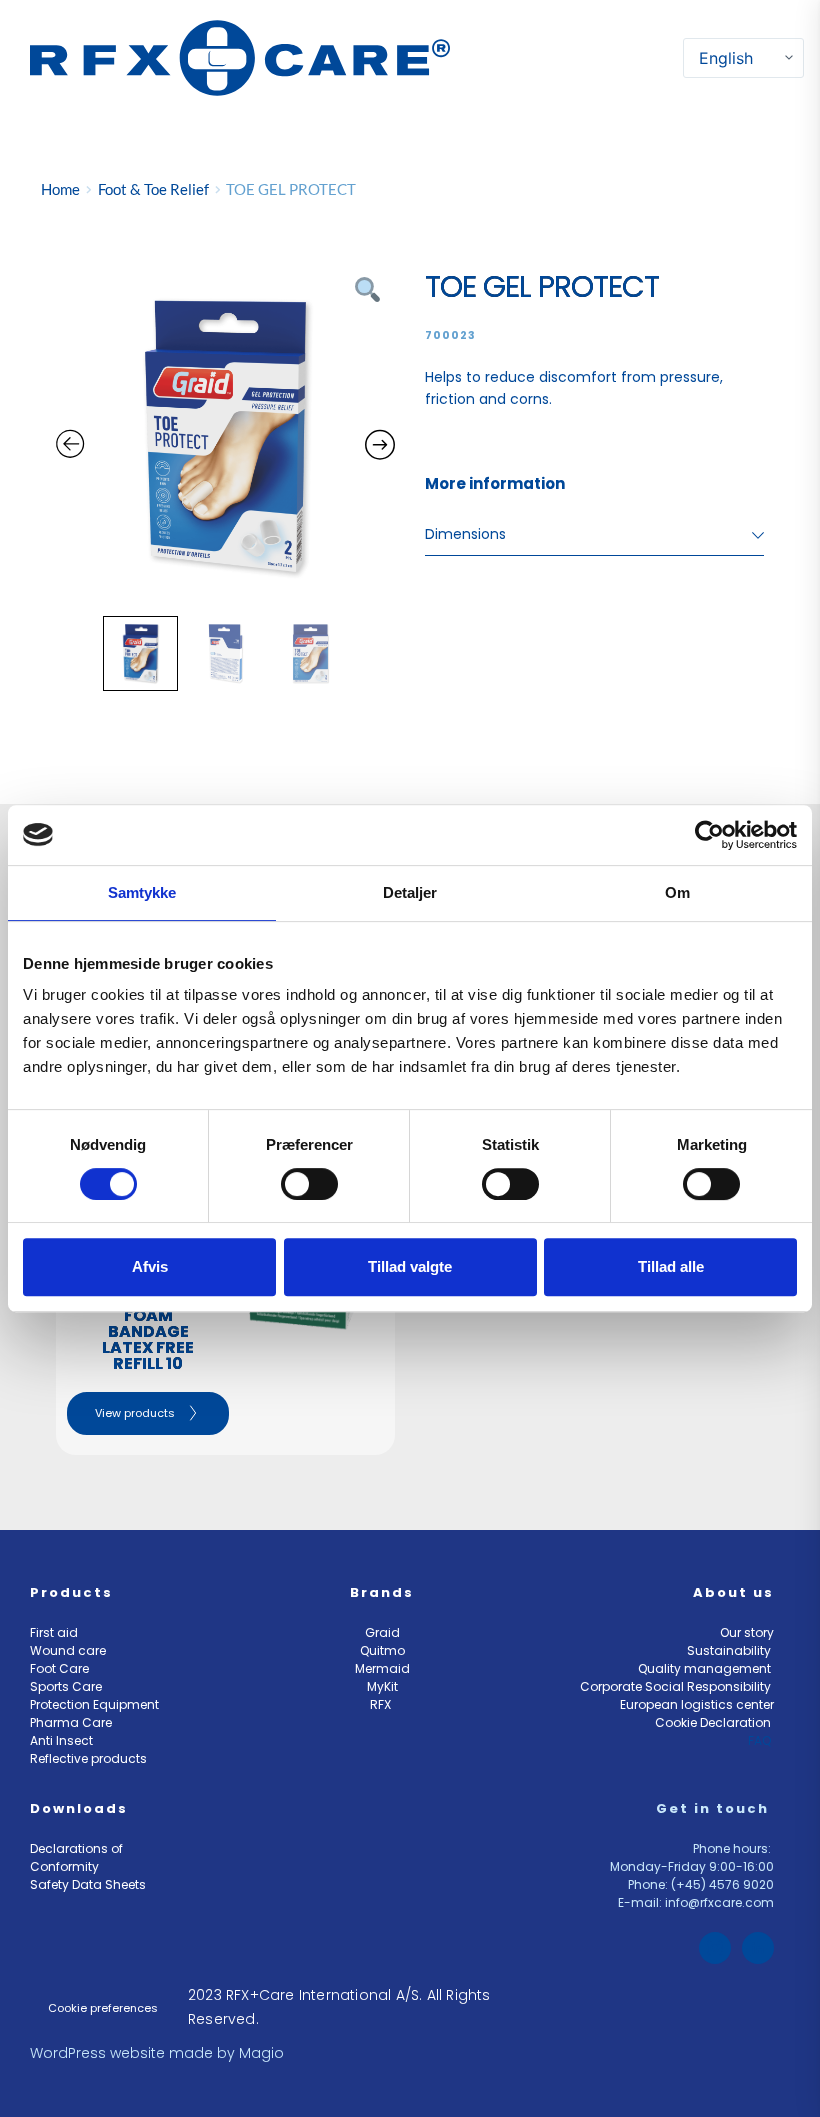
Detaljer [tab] (410, 892)
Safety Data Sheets (89, 1884)
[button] (670, 57)
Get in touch (715, 1808)
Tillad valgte (410, 1266)
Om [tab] (677, 892)
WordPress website (97, 2053)
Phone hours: (733, 1848)
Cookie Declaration (714, 1722)
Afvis (150, 1266)
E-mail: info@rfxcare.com (696, 1902)
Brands (382, 1592)
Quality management (706, 1668)
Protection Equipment (94, 1704)
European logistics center (697, 1704)
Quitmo (382, 1650)
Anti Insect (63, 1740)
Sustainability (730, 1650)
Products (71, 1592)
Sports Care (66, 1686)
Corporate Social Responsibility (677, 1686)
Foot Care (59, 1668)
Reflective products (88, 1758)
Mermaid (382, 1668)
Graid (382, 1632)
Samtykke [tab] (142, 892)
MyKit (382, 1686)
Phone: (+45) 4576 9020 (701, 1884)
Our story (747, 1632)
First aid (54, 1632)
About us (733, 1592)
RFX (382, 1704)
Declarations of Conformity (78, 1857)
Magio (263, 2053)
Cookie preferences (103, 2008)
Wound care (68, 1650)
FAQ (761, 1740)
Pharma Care (71, 1722)
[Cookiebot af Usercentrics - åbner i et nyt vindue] (709, 835)
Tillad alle (671, 1266)
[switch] (309, 1184)
